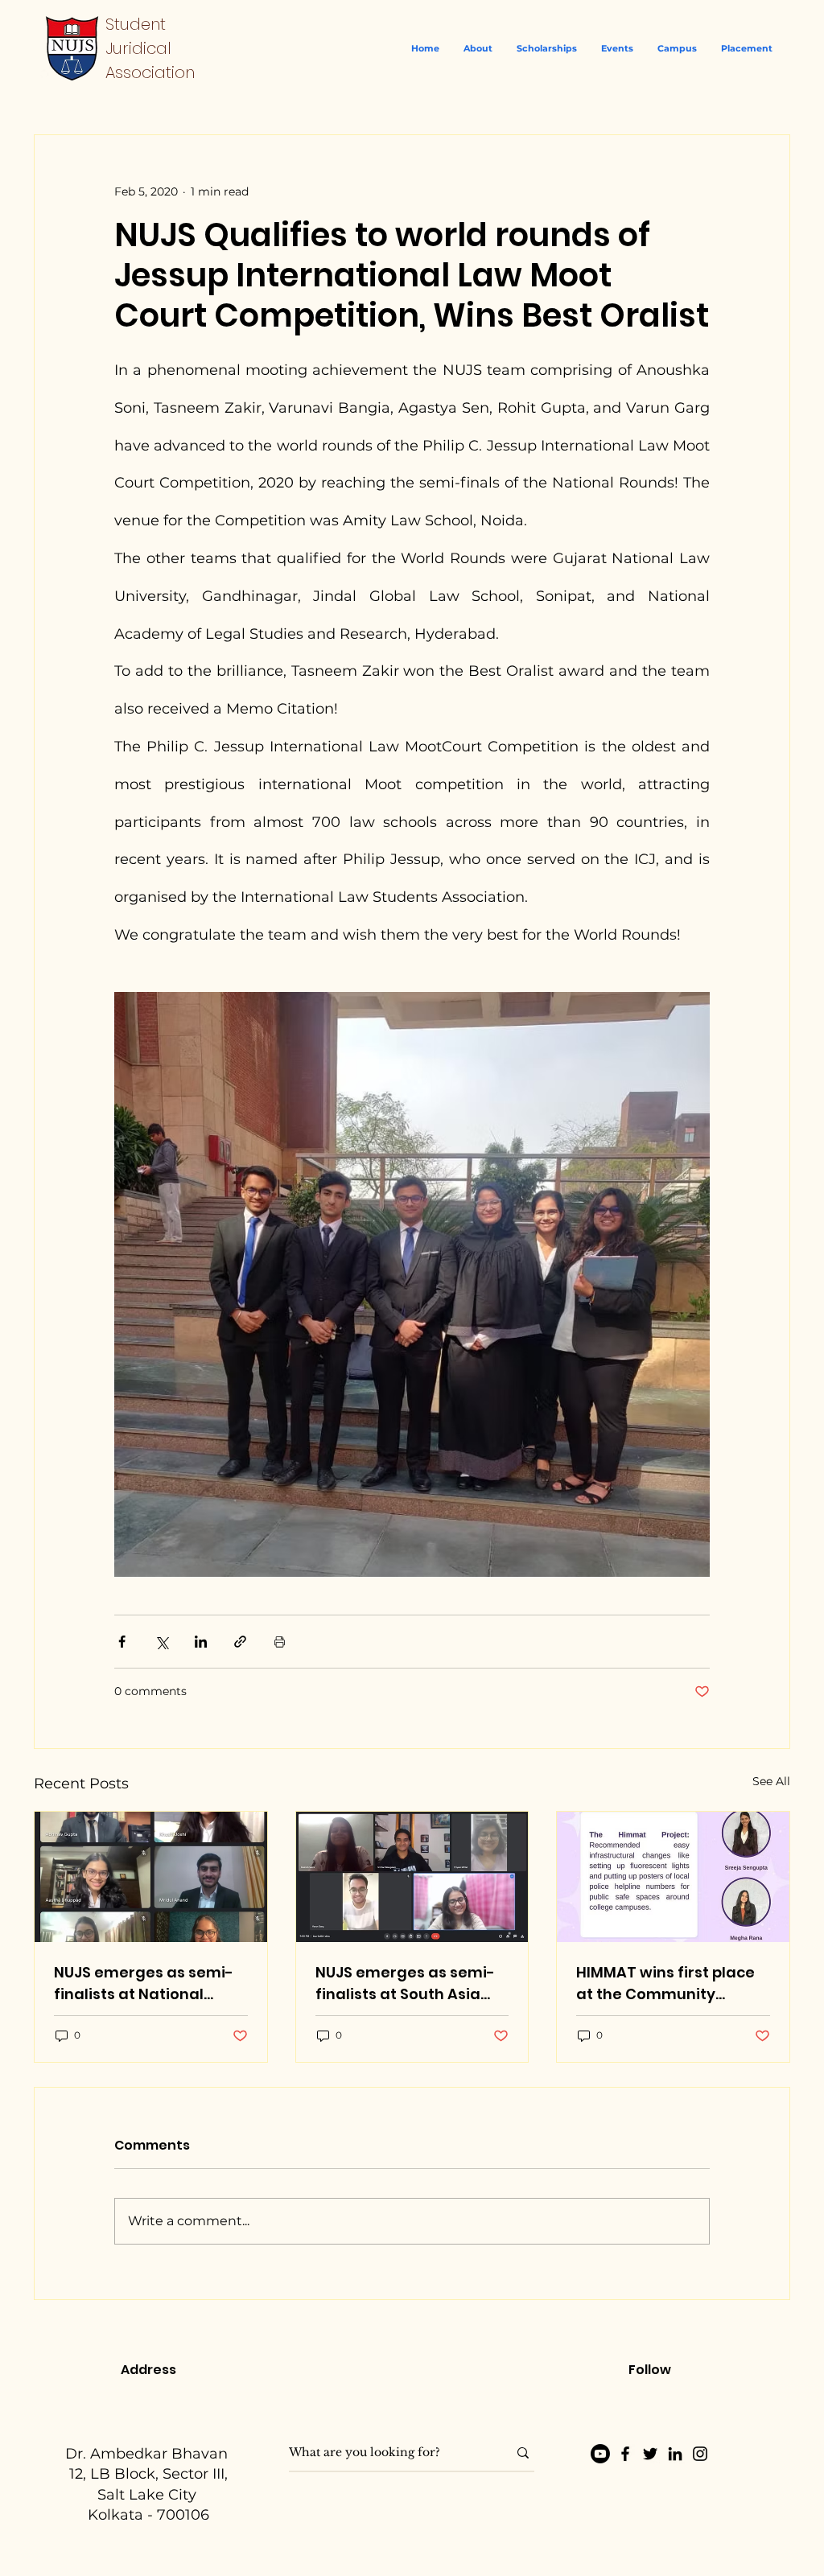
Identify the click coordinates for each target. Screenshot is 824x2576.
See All (771, 1781)
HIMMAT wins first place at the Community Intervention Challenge (665, 1983)
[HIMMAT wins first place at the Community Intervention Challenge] (673, 1877)
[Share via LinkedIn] (201, 1642)
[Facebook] (625, 2454)
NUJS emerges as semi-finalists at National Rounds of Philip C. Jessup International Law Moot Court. (150, 1983)
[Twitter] (650, 2454)
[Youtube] (600, 2454)
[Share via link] (240, 1642)
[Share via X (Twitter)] (161, 1642)
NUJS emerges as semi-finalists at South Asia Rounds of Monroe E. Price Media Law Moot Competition (411, 1983)
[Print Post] (280, 1642)
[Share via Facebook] (122, 1642)
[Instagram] (700, 2454)
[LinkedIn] (675, 2454)
